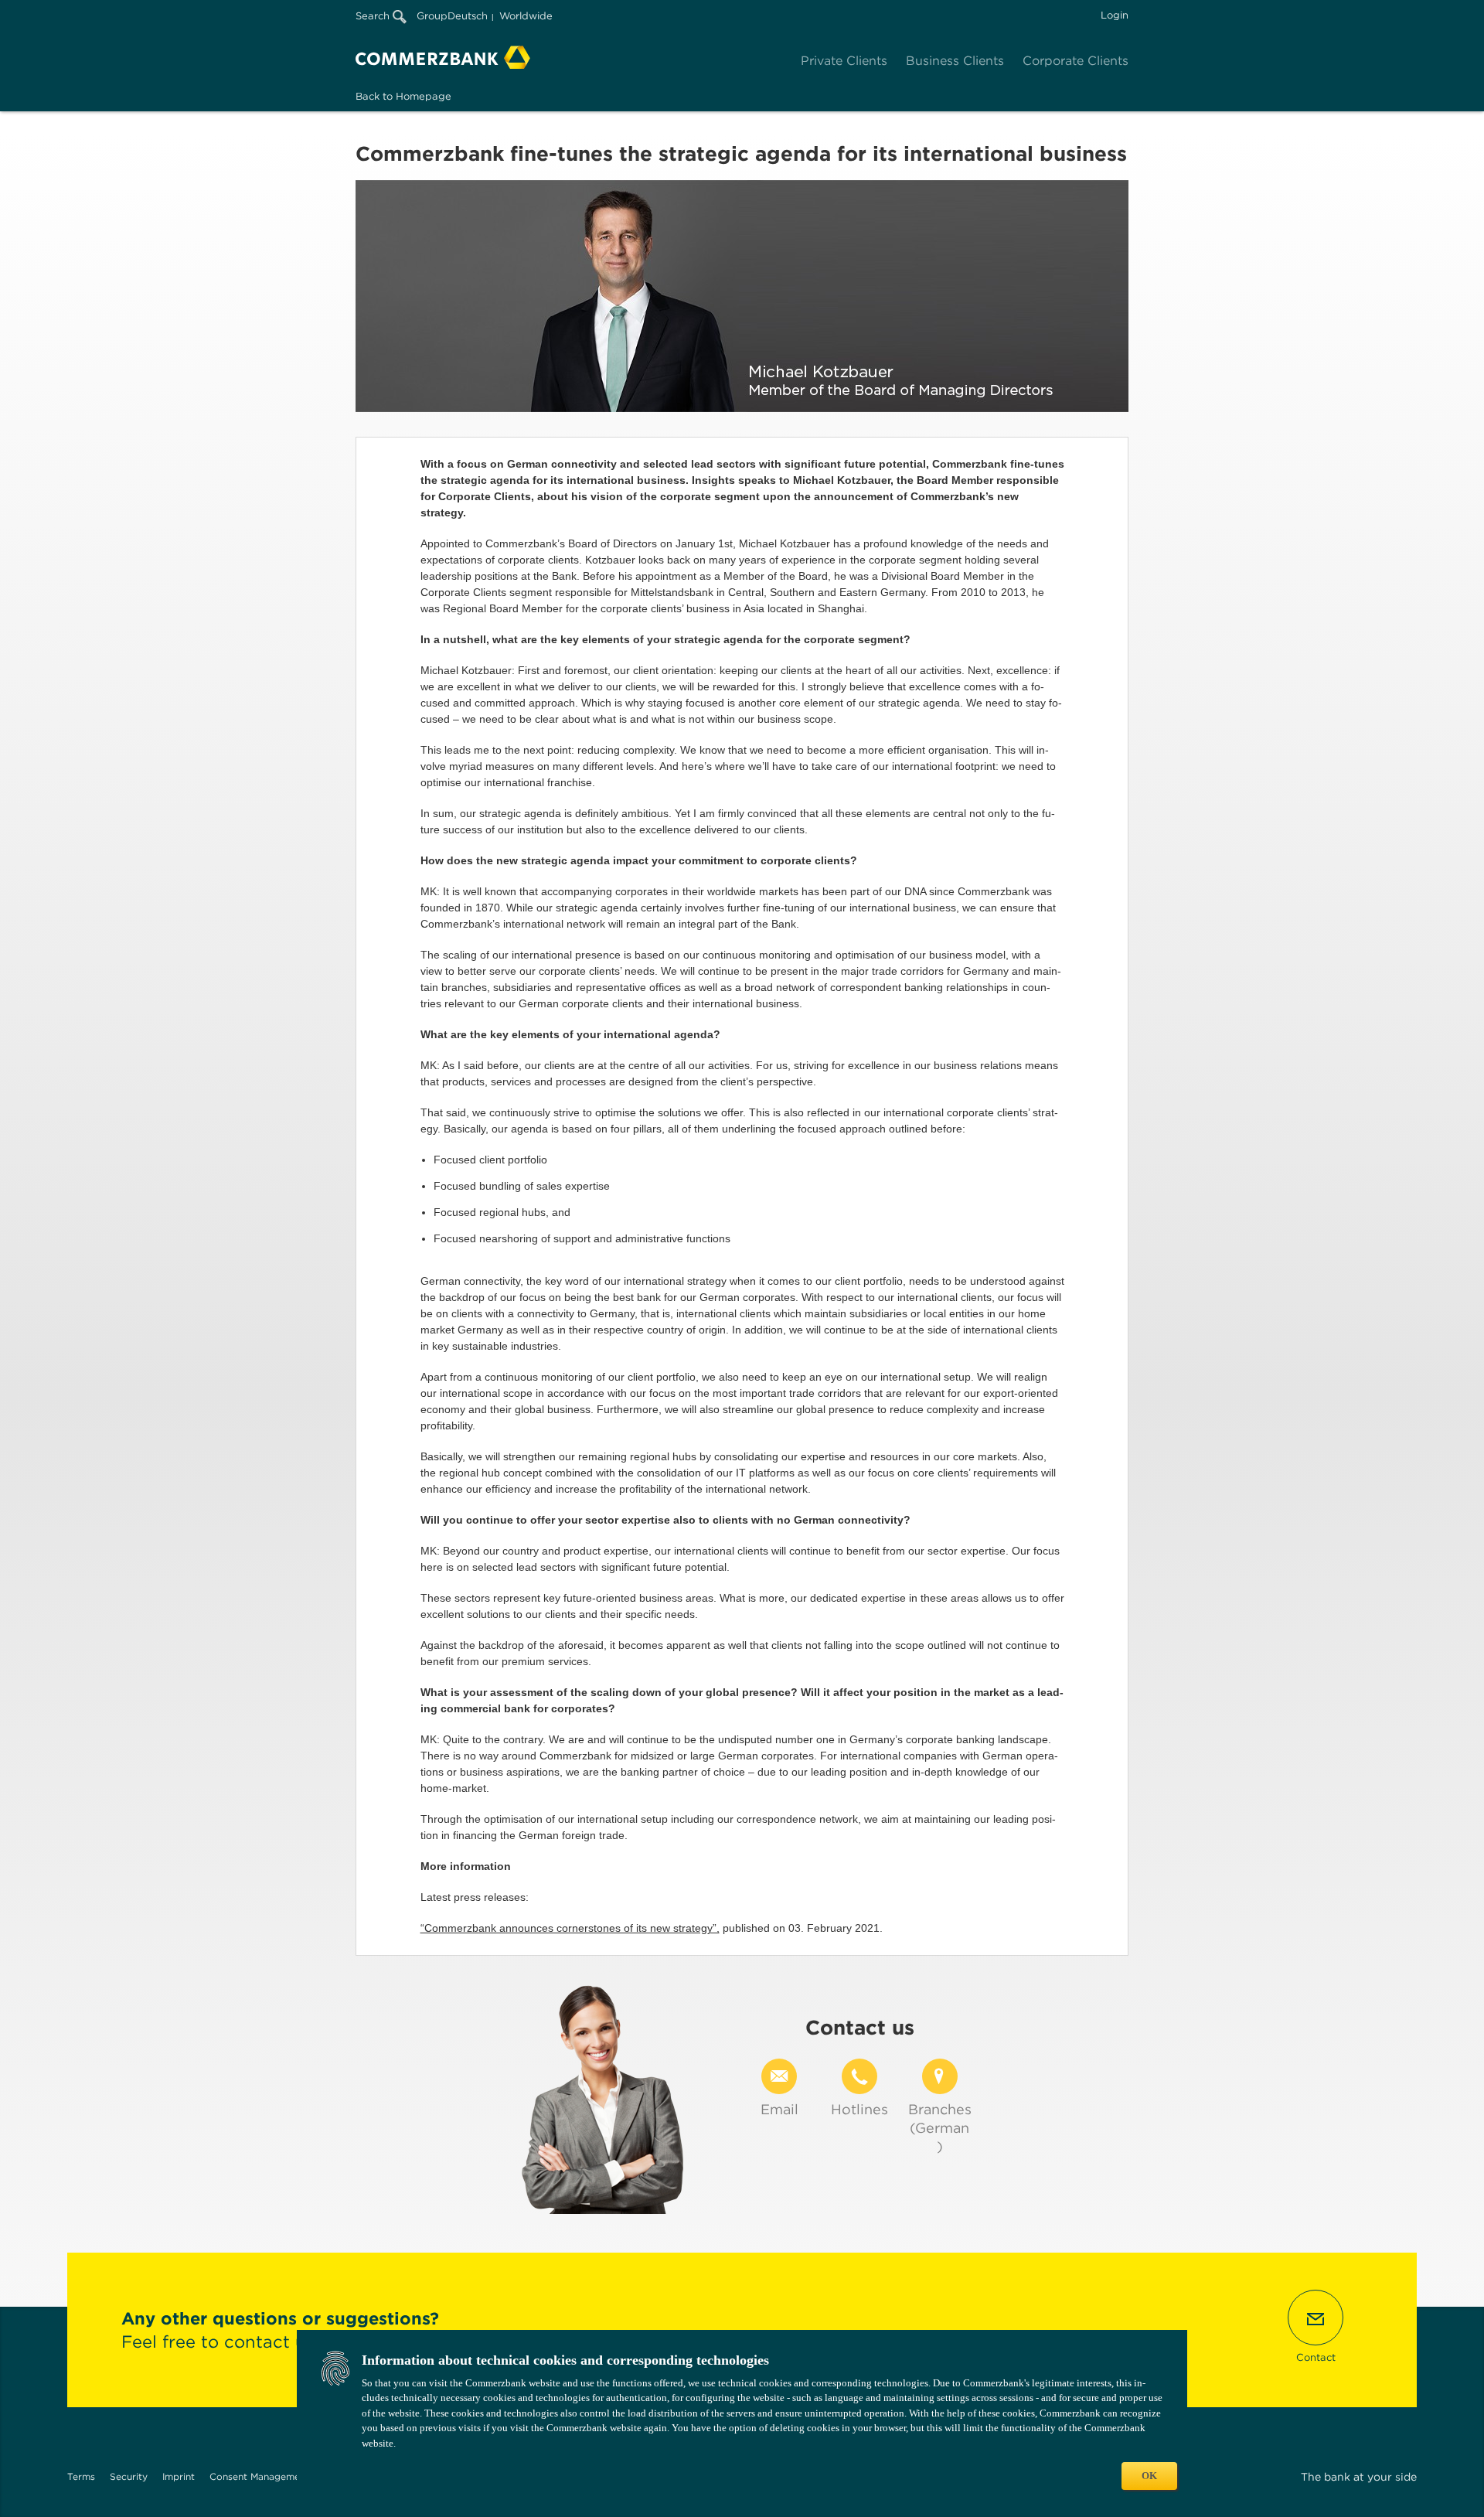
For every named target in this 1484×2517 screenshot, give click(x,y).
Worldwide (526, 16)
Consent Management (259, 2476)
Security (129, 2476)
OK (1149, 2476)
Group (432, 16)
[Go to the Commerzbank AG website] (443, 57)
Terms (81, 2476)
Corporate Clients (1076, 61)
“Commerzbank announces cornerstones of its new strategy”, (570, 1928)
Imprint (179, 2476)
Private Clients (844, 61)
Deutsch (468, 16)
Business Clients (955, 61)
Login (1115, 15)
